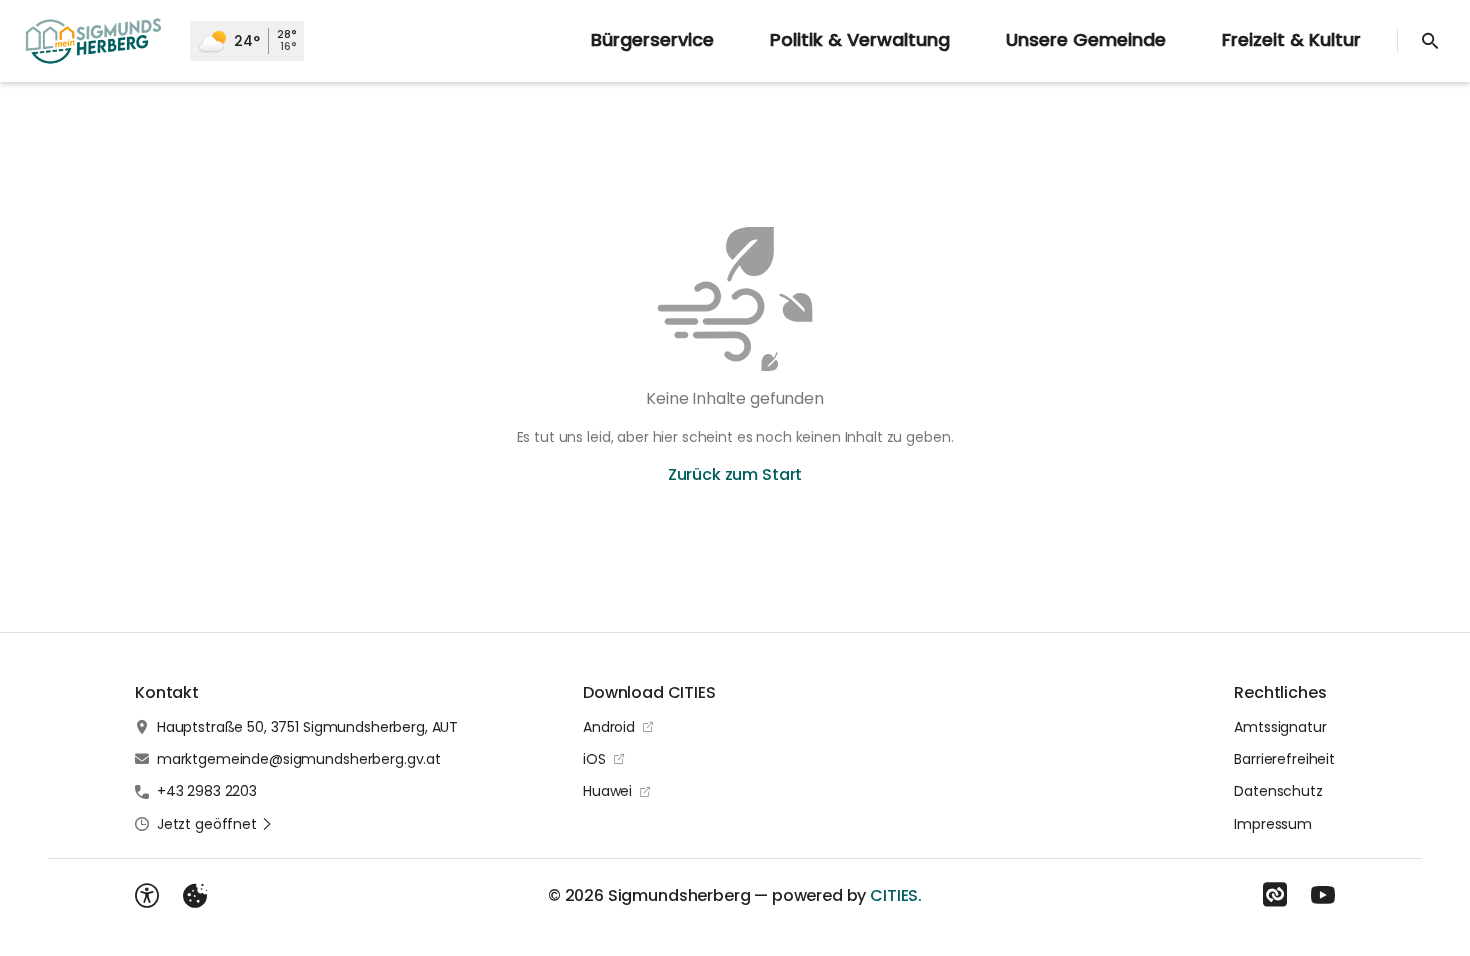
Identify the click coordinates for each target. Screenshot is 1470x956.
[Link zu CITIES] (1275, 895)
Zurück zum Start (735, 474)
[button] (215, 824)
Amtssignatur (1280, 727)
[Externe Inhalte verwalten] (195, 896)
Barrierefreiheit (1284, 759)
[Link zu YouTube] (1323, 895)
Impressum (1273, 824)
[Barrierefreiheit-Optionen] (147, 896)
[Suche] (1430, 41)
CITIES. (896, 895)
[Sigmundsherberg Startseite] (95, 41)
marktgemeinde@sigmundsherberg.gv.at (299, 759)
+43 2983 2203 (207, 791)
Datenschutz (1278, 791)
